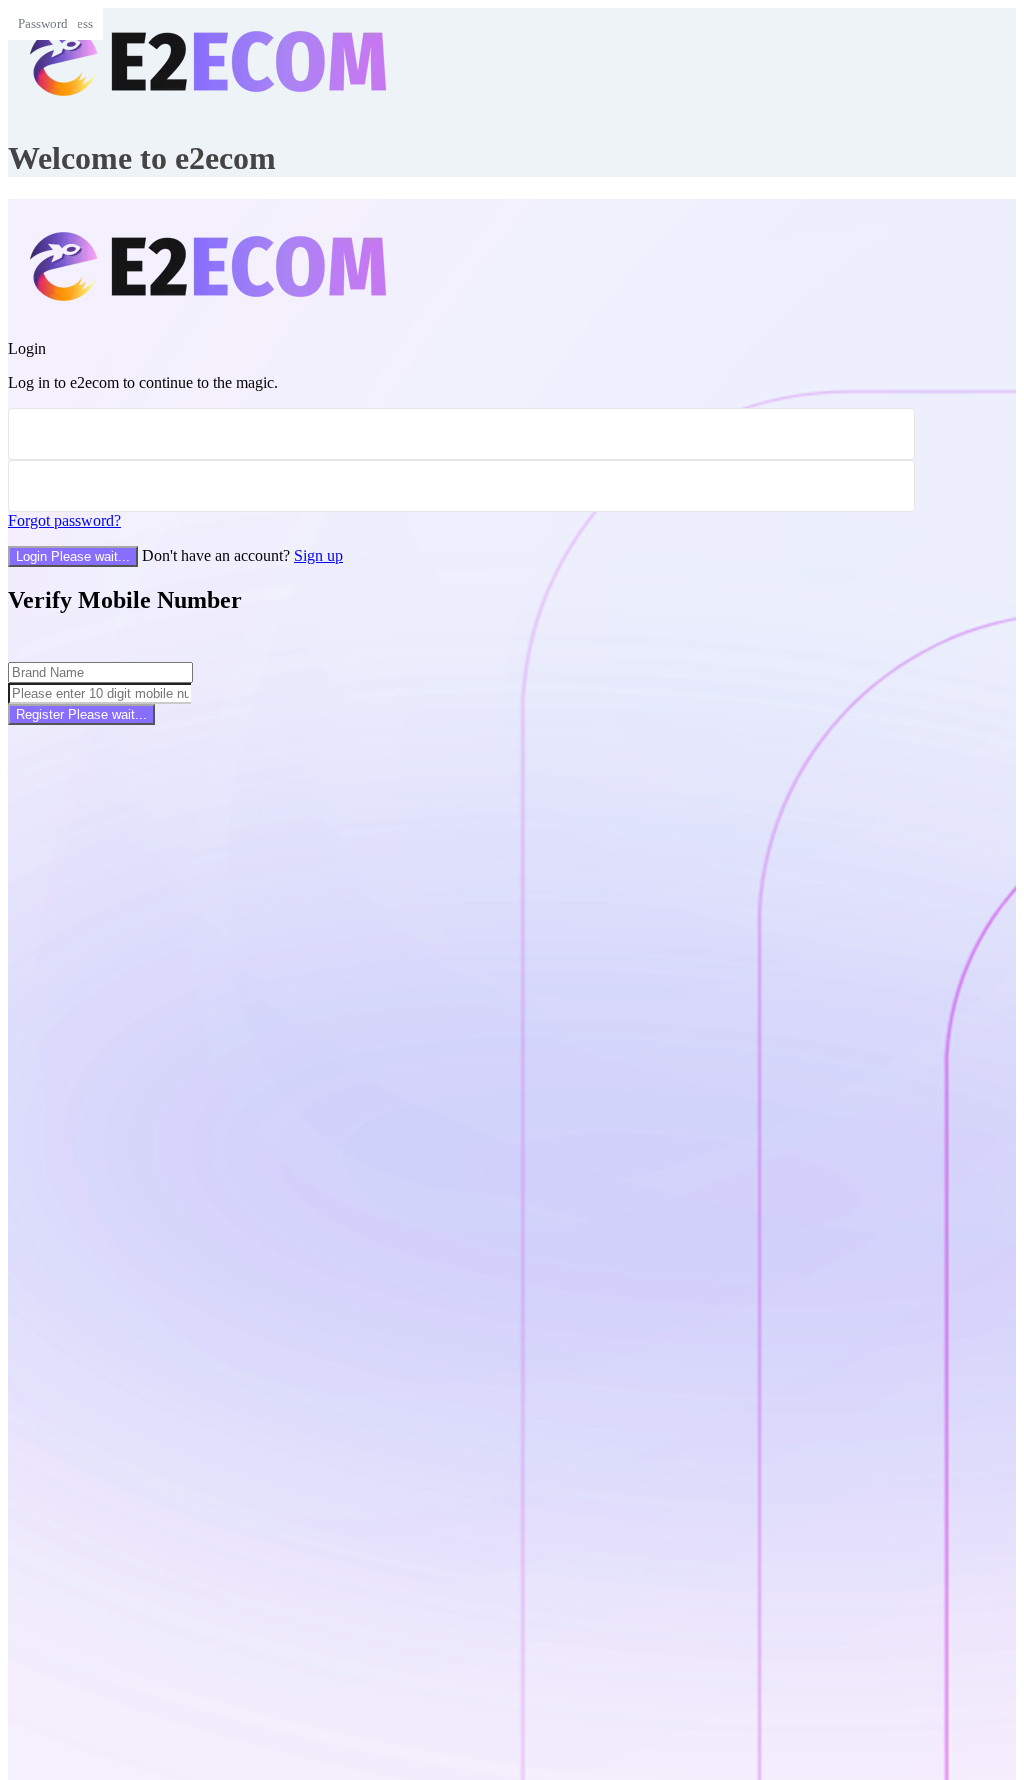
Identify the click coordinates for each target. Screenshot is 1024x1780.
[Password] (461, 486)
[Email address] (461, 434)
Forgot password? (64, 520)
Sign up (318, 555)
